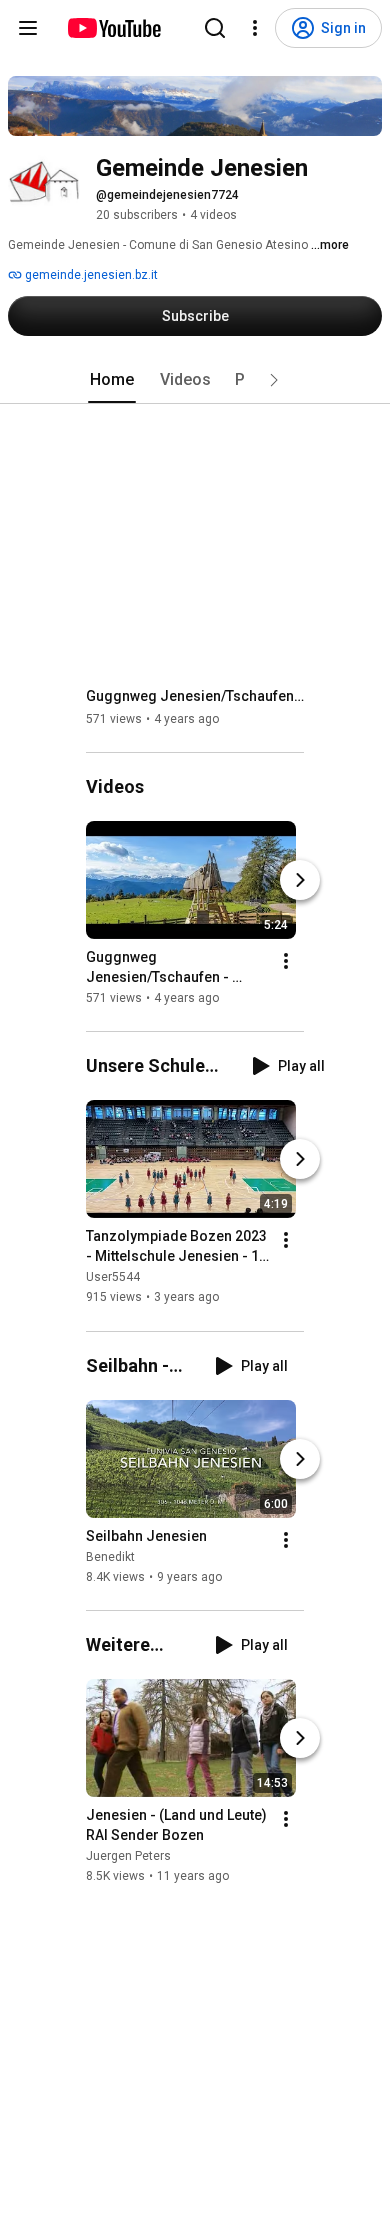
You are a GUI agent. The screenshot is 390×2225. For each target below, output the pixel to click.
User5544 (113, 1278)
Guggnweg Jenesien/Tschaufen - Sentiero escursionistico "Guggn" (195, 696)
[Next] (300, 880)
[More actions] (286, 961)
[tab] (112, 380)
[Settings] (255, 28)
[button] (274, 380)
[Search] (215, 28)
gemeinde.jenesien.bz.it (90, 275)
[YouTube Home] (113, 28)
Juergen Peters (128, 1856)
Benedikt (110, 1557)
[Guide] (28, 28)
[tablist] (195, 380)
